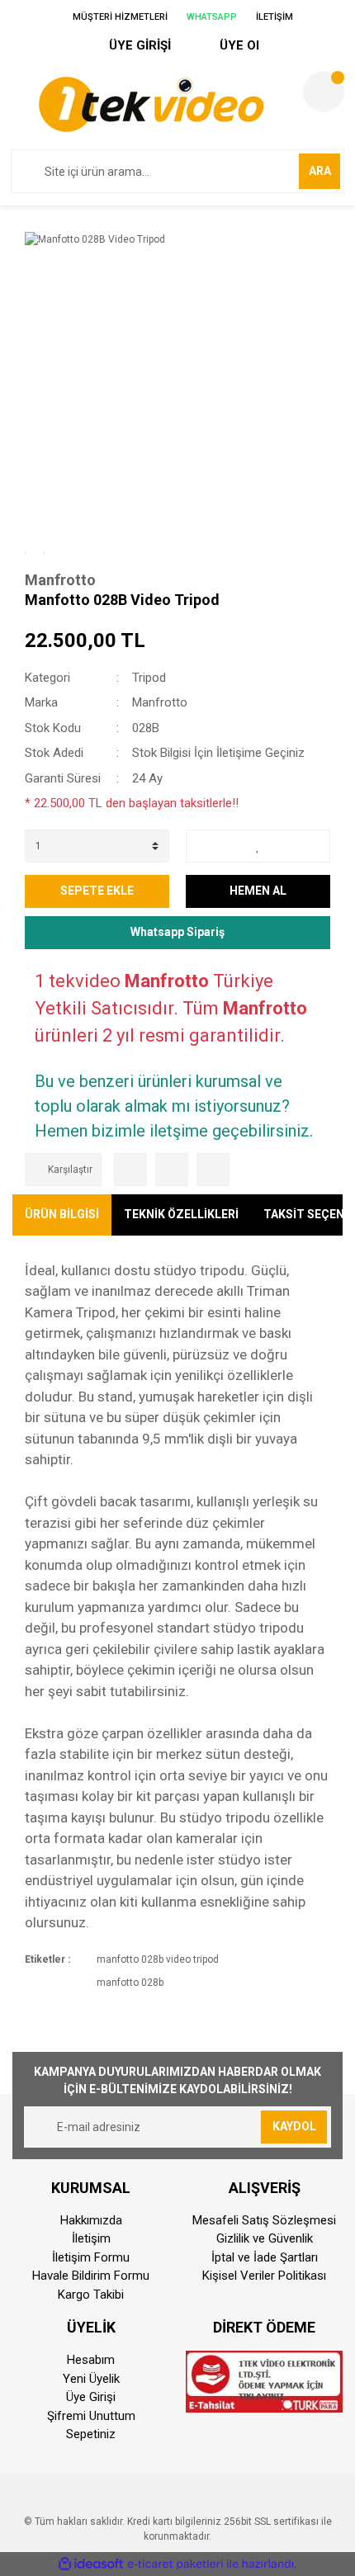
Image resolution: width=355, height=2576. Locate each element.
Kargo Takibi (91, 2295)
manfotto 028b (130, 1983)
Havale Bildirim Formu (91, 2276)
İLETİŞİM (273, 17)
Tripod (149, 678)
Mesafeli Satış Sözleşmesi (264, 2220)
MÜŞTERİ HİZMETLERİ (119, 17)
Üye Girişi (91, 2397)
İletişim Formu (91, 2257)
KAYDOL (294, 2126)
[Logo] (151, 104)
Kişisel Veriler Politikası (264, 2276)
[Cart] (324, 92)
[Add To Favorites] (258, 846)
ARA (320, 171)
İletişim (91, 2238)
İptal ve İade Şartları (265, 2257)
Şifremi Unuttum (91, 2416)
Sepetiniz (91, 2434)
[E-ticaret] (175, 2564)
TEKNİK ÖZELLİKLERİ (181, 1214)
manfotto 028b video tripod (158, 1959)
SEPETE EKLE (97, 891)
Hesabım (91, 2360)
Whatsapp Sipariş (177, 932)
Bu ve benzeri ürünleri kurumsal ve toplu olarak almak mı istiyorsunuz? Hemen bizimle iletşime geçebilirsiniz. (174, 1106)
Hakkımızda (91, 2220)
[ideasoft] (91, 2564)
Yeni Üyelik (91, 2379)
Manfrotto (60, 580)
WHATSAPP (211, 17)
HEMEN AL (258, 891)
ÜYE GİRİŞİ (138, 45)
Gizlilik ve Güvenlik (265, 2238)
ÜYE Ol (238, 45)
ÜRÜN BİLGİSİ (62, 1214)
